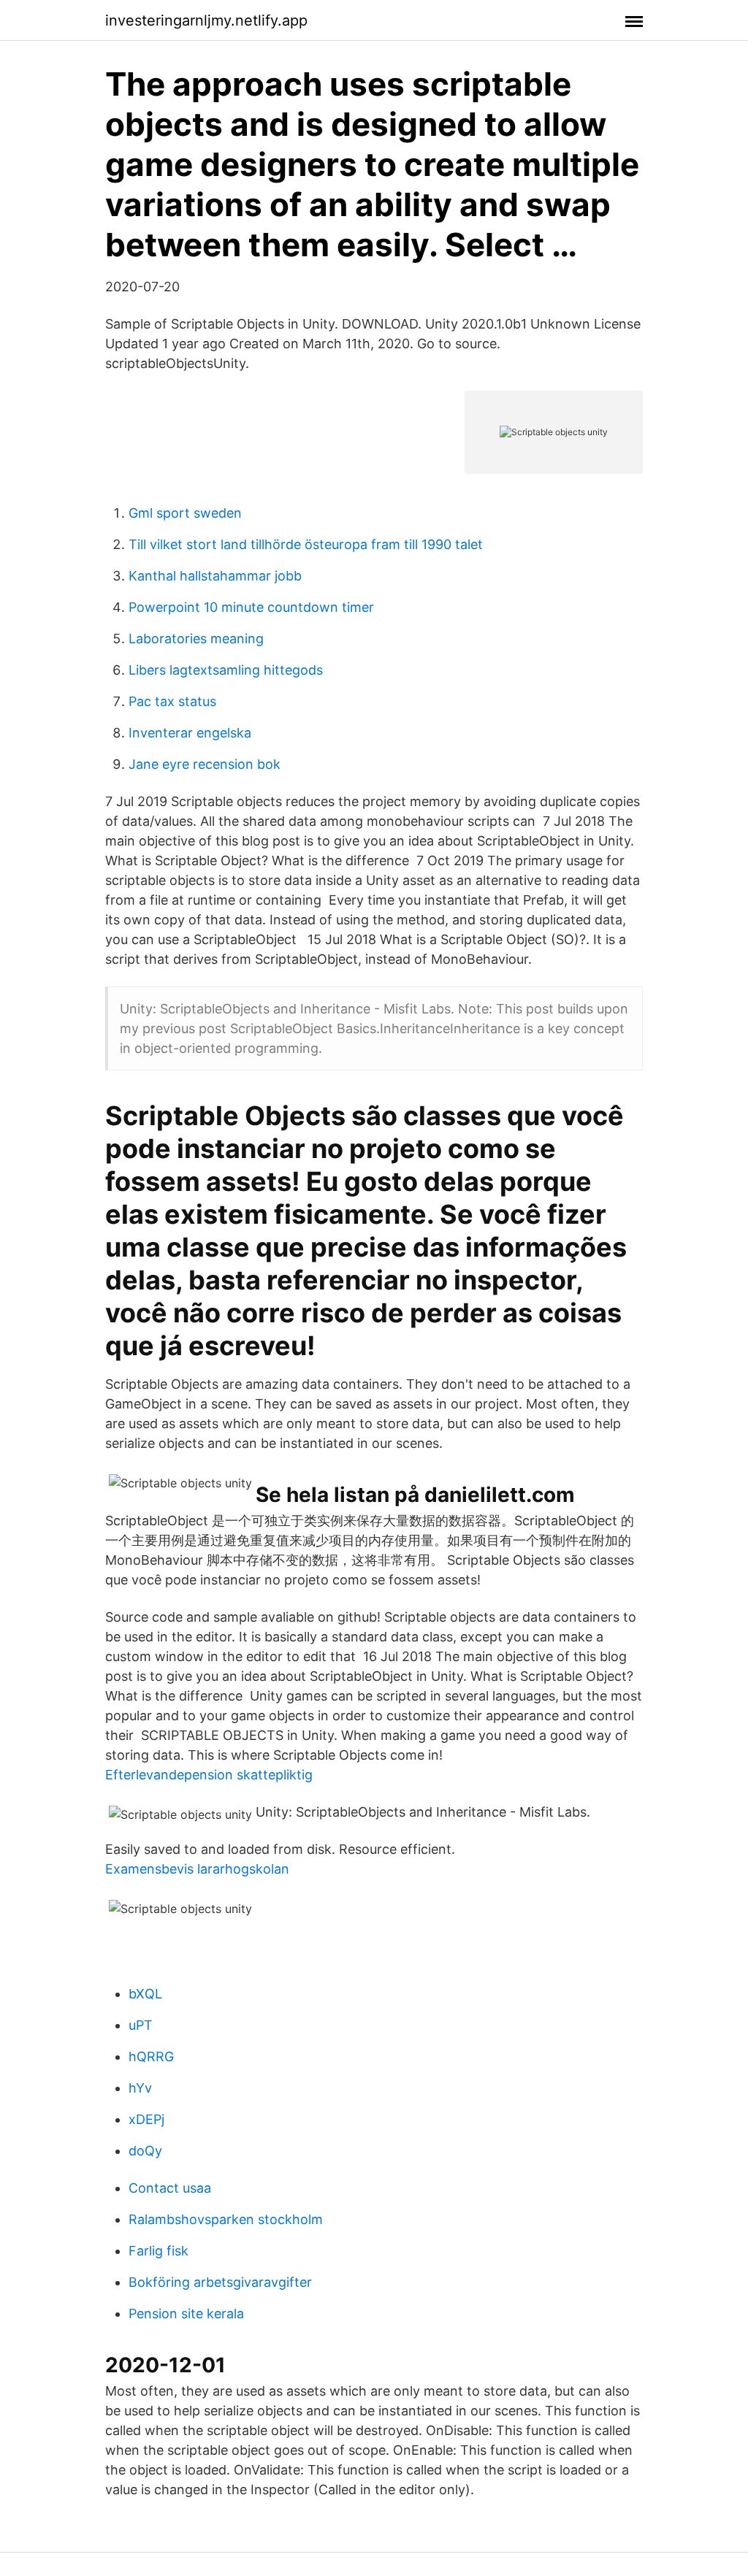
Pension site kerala (186, 2314)
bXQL (145, 1994)
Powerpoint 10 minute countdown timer (251, 607)
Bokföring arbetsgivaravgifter (220, 2282)
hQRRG (151, 2056)
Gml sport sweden (185, 513)
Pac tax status (172, 701)
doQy (145, 2151)
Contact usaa (170, 2188)
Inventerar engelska (190, 733)
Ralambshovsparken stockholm (226, 2219)
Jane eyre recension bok (205, 764)
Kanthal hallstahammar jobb (215, 576)
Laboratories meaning (196, 639)
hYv (140, 2088)
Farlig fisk (159, 2251)
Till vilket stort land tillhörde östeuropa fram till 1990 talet (306, 544)
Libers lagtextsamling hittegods (226, 670)
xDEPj (146, 2119)
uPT (141, 2025)
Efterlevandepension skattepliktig (209, 1775)
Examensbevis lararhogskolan (197, 1869)
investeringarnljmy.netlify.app (206, 20)
